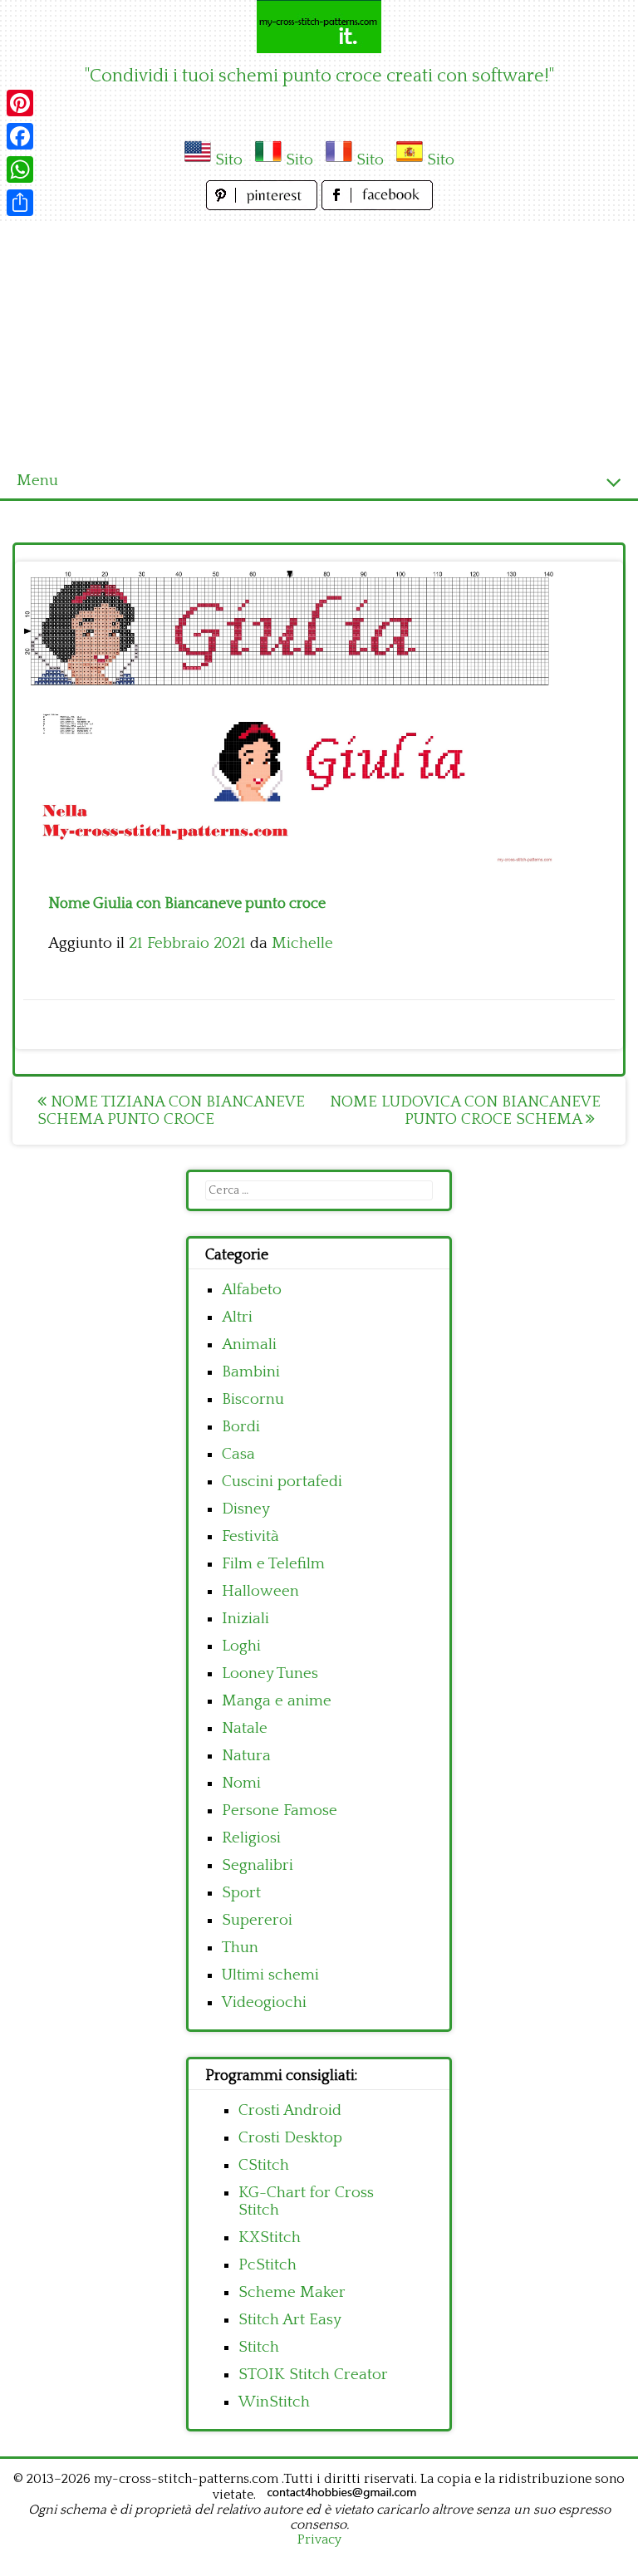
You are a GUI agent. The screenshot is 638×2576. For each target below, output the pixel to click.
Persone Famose (280, 1811)
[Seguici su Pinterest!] (264, 206)
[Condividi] (20, 203)
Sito (229, 160)
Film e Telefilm (273, 1564)
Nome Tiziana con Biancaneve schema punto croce (171, 1111)
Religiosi (251, 1838)
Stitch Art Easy (290, 2320)
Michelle (302, 943)
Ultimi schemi (270, 1975)
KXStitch (270, 2237)
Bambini (251, 1372)
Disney (246, 1509)
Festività (250, 1536)
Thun (240, 1948)
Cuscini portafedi (282, 1482)
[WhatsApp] (20, 169)
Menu (37, 481)
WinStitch (274, 2402)
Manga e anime (277, 1701)
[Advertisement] (319, 339)
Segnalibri (258, 1865)
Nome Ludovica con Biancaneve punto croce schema (465, 1111)
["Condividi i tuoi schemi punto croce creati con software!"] (319, 27)
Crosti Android (290, 2110)
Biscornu (253, 1399)
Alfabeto (252, 1290)
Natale (245, 1728)
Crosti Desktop (290, 2138)
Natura (246, 1756)
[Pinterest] (20, 103)
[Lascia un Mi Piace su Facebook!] (377, 206)
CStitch (264, 2165)
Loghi (241, 1646)
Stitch (259, 2347)
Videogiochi (264, 2002)
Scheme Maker (292, 2292)
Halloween (260, 1591)
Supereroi (257, 1920)
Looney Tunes (270, 1673)
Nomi (241, 1783)
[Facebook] (20, 136)
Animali (249, 1344)
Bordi (241, 1427)
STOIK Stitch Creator (313, 2375)
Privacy (319, 2539)
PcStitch (267, 2265)
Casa (238, 1454)
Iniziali (245, 1619)
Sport (241, 1893)
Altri (237, 1317)
